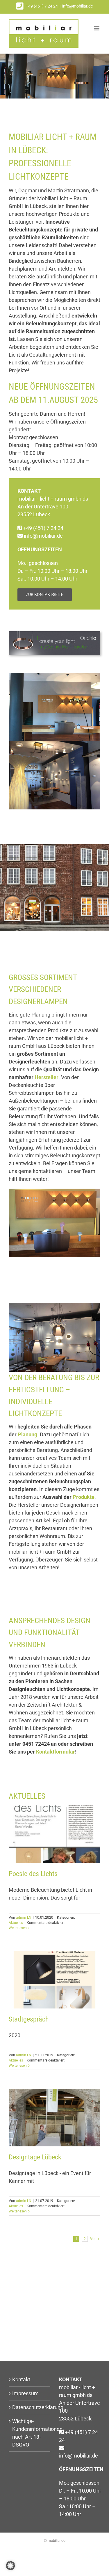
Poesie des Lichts (33, 1874)
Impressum (25, 2393)
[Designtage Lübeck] (54, 2117)
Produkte (84, 1497)
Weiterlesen (18, 1928)
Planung (27, 1434)
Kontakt (21, 2379)
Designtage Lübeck (35, 2157)
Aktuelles (16, 1923)
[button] (10, 2566)
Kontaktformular (56, 1752)
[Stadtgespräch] (54, 1980)
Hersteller (47, 1077)
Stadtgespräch (29, 2019)
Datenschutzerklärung (30, 2407)
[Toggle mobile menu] (97, 28)
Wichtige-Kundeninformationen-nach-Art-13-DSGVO (30, 2433)
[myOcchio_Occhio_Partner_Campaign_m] (54, 634)
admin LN (24, 1918)
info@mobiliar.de (77, 6)
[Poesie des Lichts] (54, 1834)
